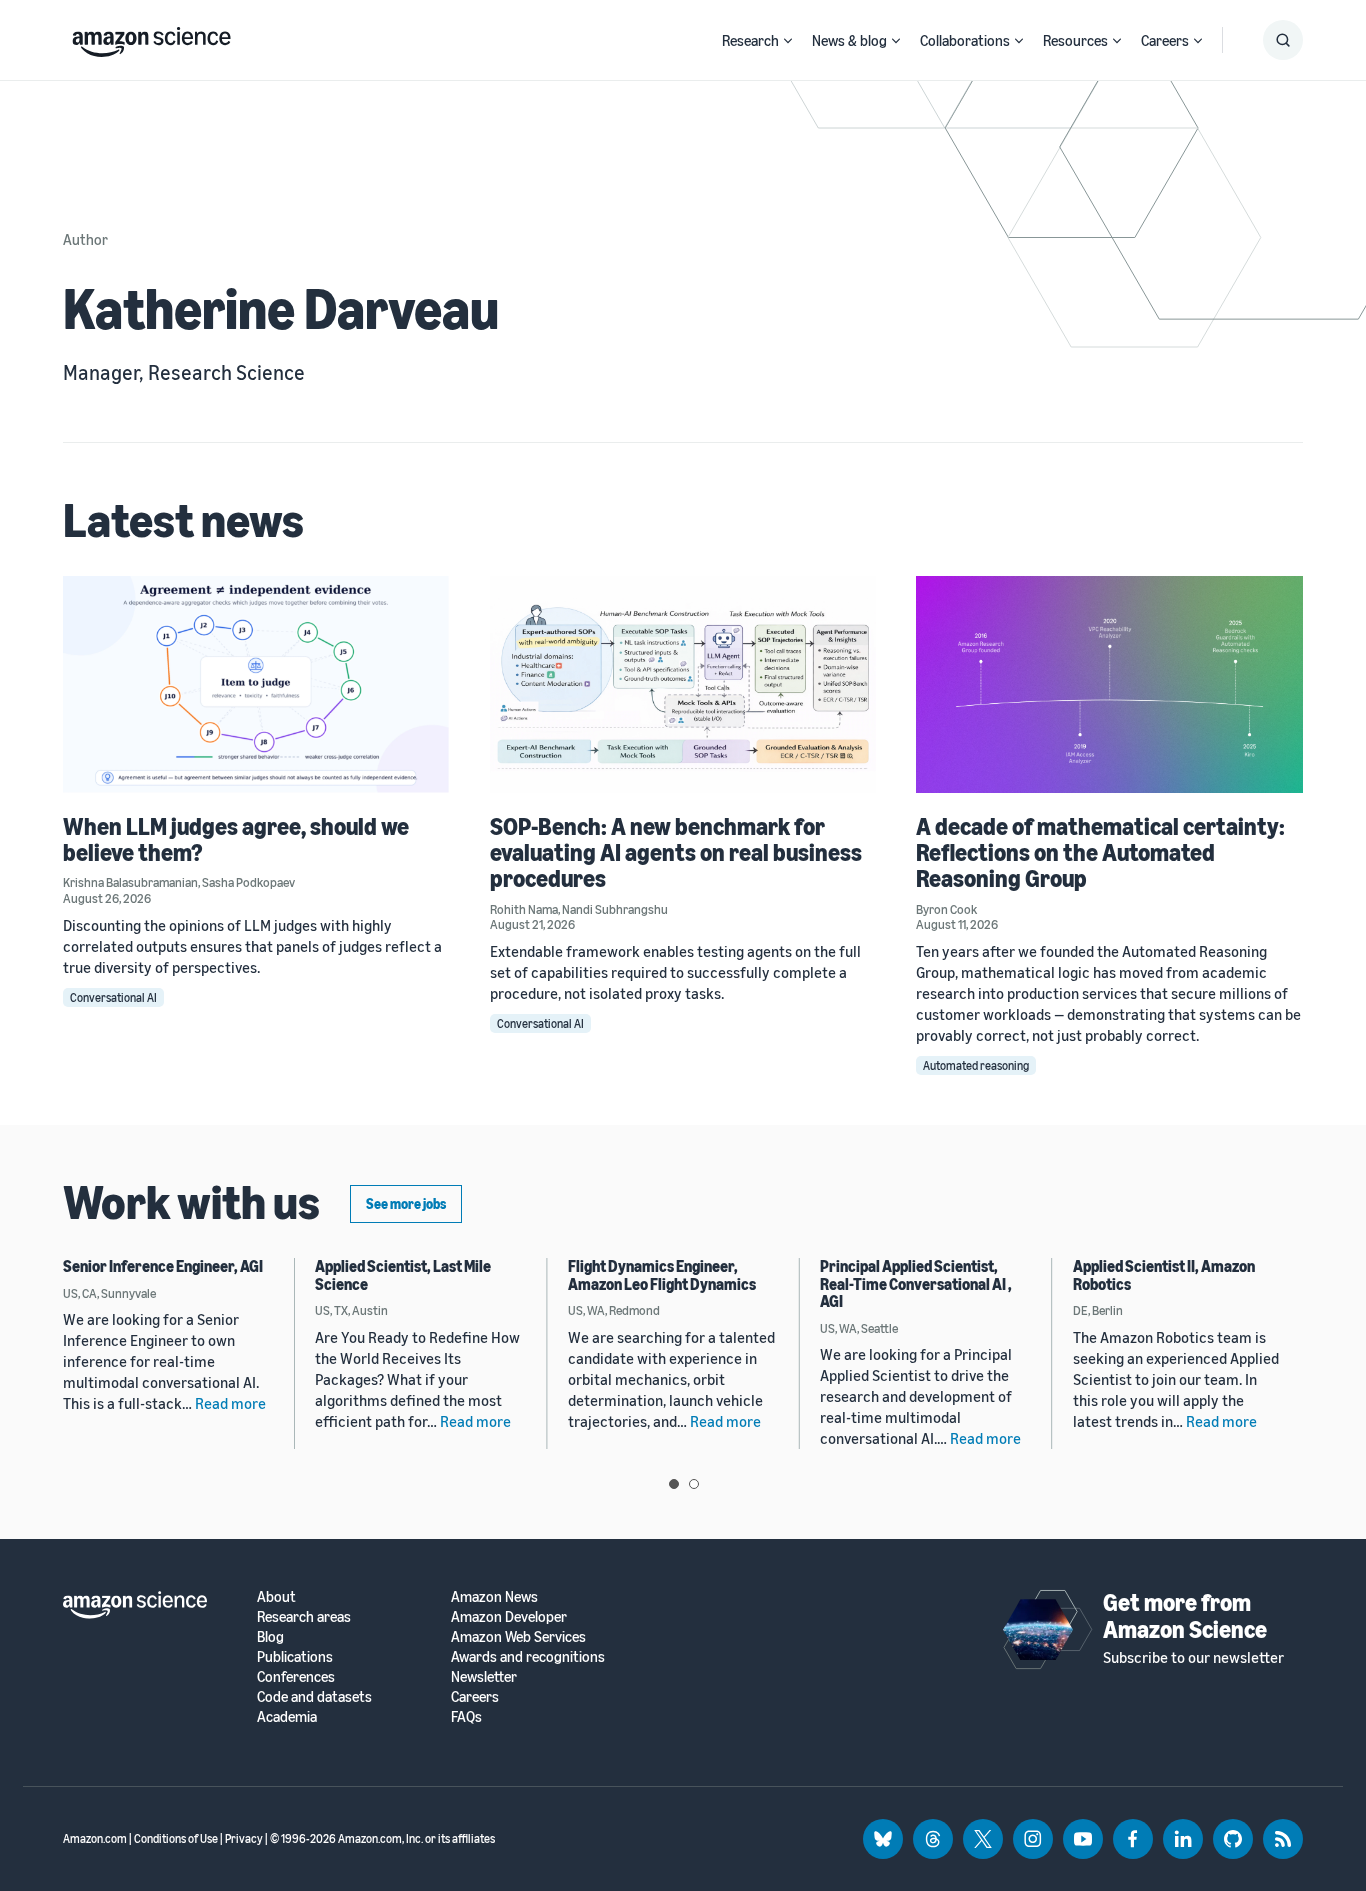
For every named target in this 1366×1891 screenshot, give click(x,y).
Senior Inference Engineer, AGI (163, 1266)
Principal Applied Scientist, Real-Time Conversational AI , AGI (916, 1283)
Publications (295, 1656)
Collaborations (965, 40)
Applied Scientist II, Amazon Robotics (1164, 1275)
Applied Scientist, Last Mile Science (403, 1275)
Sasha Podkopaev (248, 882)
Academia (287, 1716)
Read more (230, 1403)
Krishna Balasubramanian (130, 882)
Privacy (244, 1838)
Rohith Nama (524, 909)
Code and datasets (314, 1696)
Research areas (304, 1616)
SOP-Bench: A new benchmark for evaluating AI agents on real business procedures (676, 852)
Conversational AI (113, 997)
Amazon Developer (509, 1616)
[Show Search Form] (1283, 40)
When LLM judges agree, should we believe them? (236, 839)
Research (750, 40)
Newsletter (484, 1676)
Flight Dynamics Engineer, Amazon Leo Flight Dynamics (662, 1275)
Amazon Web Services (518, 1636)
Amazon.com (95, 1838)
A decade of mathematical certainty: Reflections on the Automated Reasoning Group (1100, 852)
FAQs (466, 1716)
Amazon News (494, 1596)
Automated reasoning (976, 1065)
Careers (1165, 40)
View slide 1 (674, 1484)
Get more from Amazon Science (1185, 1615)
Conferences (296, 1676)
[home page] (151, 37)
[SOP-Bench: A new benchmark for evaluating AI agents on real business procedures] (683, 684)
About (276, 1596)
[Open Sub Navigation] (788, 40)
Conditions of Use (176, 1838)
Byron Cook (946, 909)
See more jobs (406, 1203)
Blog (270, 1636)
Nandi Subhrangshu (615, 909)
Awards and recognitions (528, 1656)
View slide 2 (694, 1484)
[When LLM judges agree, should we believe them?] (256, 684)
